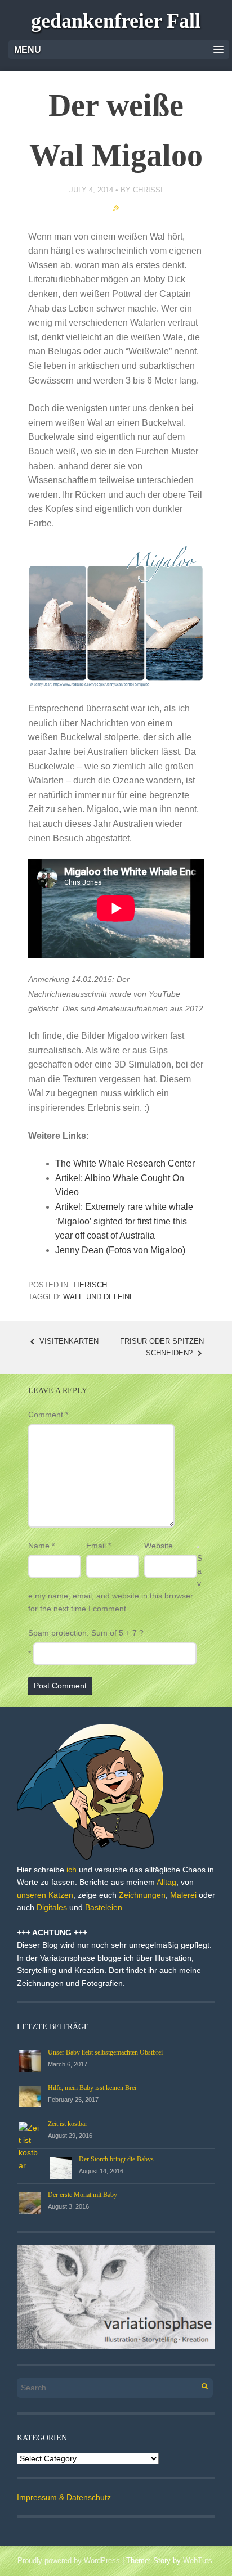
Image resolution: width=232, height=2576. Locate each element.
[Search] (198, 2384)
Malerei (183, 1895)
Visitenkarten (68, 1341)
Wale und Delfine (99, 1297)
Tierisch (90, 1285)
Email (99, 1546)
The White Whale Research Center (125, 1163)
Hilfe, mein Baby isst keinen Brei (92, 2088)
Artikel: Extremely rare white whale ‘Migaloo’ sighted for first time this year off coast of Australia (124, 1221)
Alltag (166, 1882)
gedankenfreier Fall (116, 21)
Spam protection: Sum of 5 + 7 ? (86, 1633)
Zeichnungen (142, 1895)
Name (41, 1546)
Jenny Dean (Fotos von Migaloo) (120, 1250)
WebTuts (198, 2561)
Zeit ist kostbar (68, 2124)
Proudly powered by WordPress (69, 2561)
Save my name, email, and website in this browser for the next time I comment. (115, 1583)
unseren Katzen (45, 1895)
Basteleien (104, 1907)
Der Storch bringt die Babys (116, 2159)
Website (159, 1546)
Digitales (52, 1907)
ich (72, 1870)
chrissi (148, 190)
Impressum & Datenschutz (64, 2497)
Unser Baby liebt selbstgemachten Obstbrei (105, 2052)
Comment (48, 1415)
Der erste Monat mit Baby (82, 2195)
